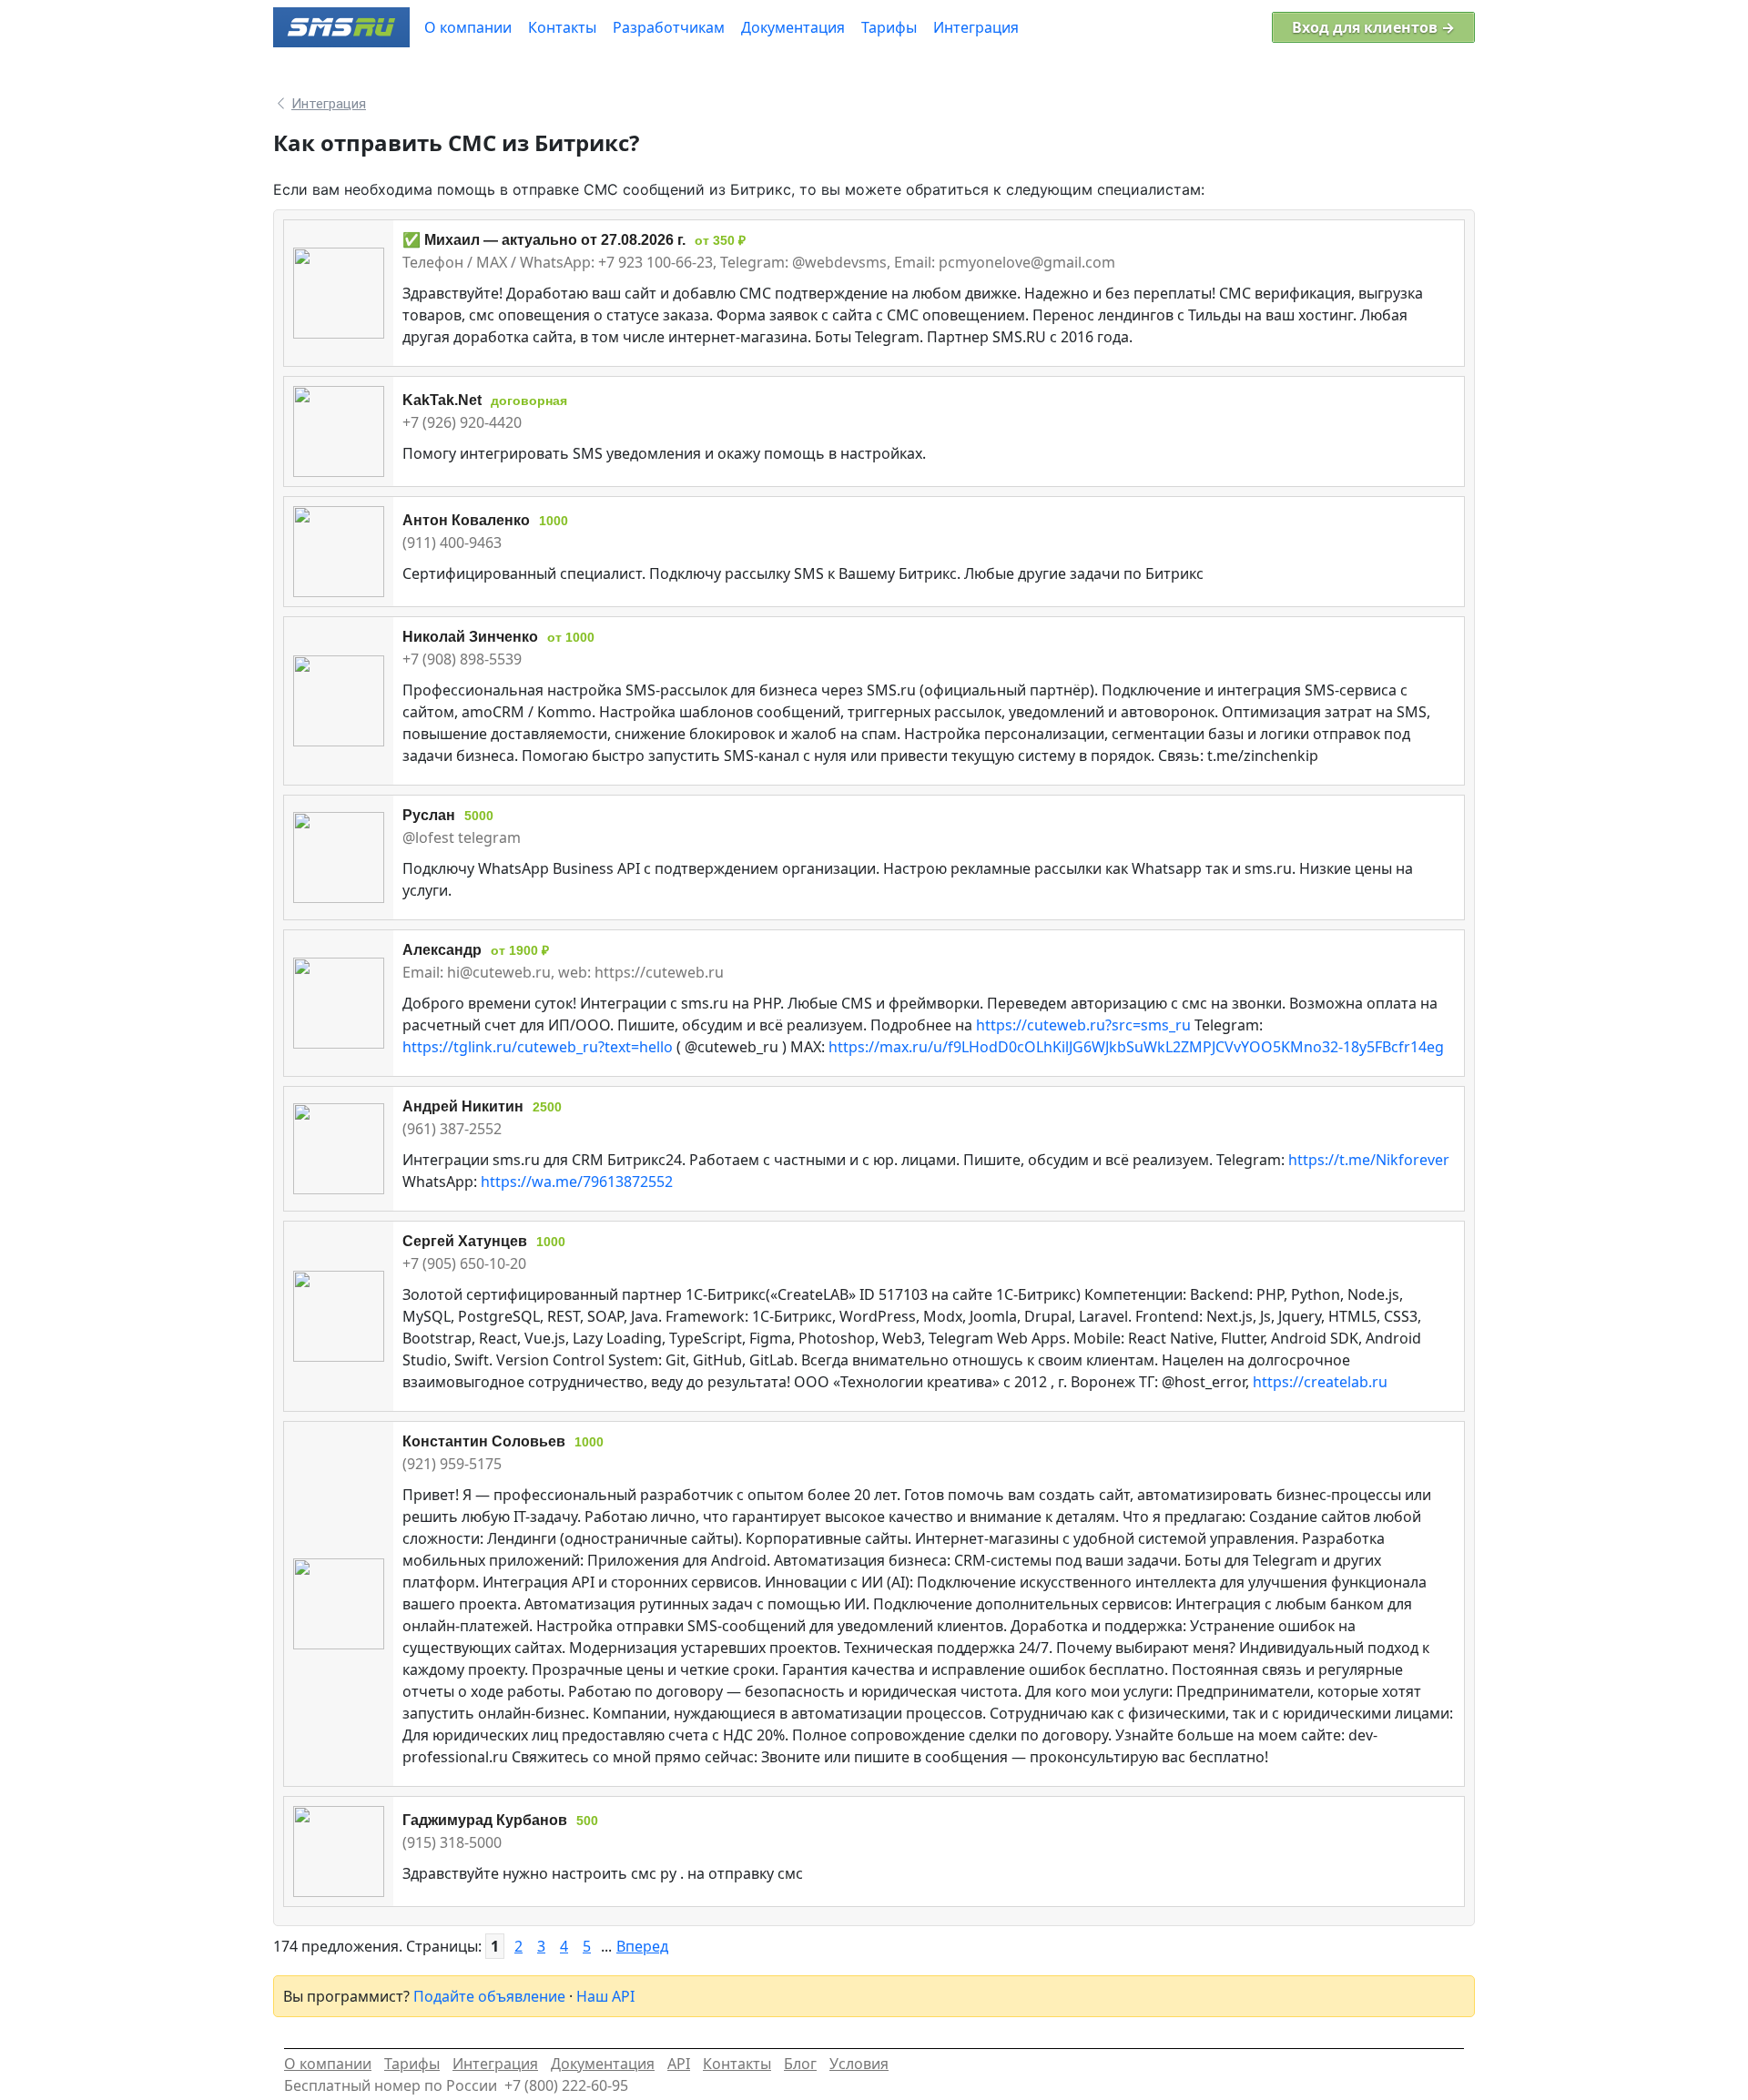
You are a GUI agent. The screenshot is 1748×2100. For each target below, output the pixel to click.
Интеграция (495, 2064)
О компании (328, 2064)
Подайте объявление (489, 1996)
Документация (603, 2064)
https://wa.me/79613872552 (577, 1182)
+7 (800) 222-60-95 (566, 2085)
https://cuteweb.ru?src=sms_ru (1083, 1025)
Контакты (737, 2064)
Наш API (605, 1996)
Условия (859, 2064)
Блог (800, 2064)
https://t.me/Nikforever (1369, 1160)
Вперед (642, 1946)
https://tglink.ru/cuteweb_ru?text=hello (538, 1047)
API (679, 2064)
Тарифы (412, 2064)
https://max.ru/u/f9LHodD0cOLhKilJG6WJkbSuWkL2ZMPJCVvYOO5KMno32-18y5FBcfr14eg (1136, 1047)
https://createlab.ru (1320, 1382)
